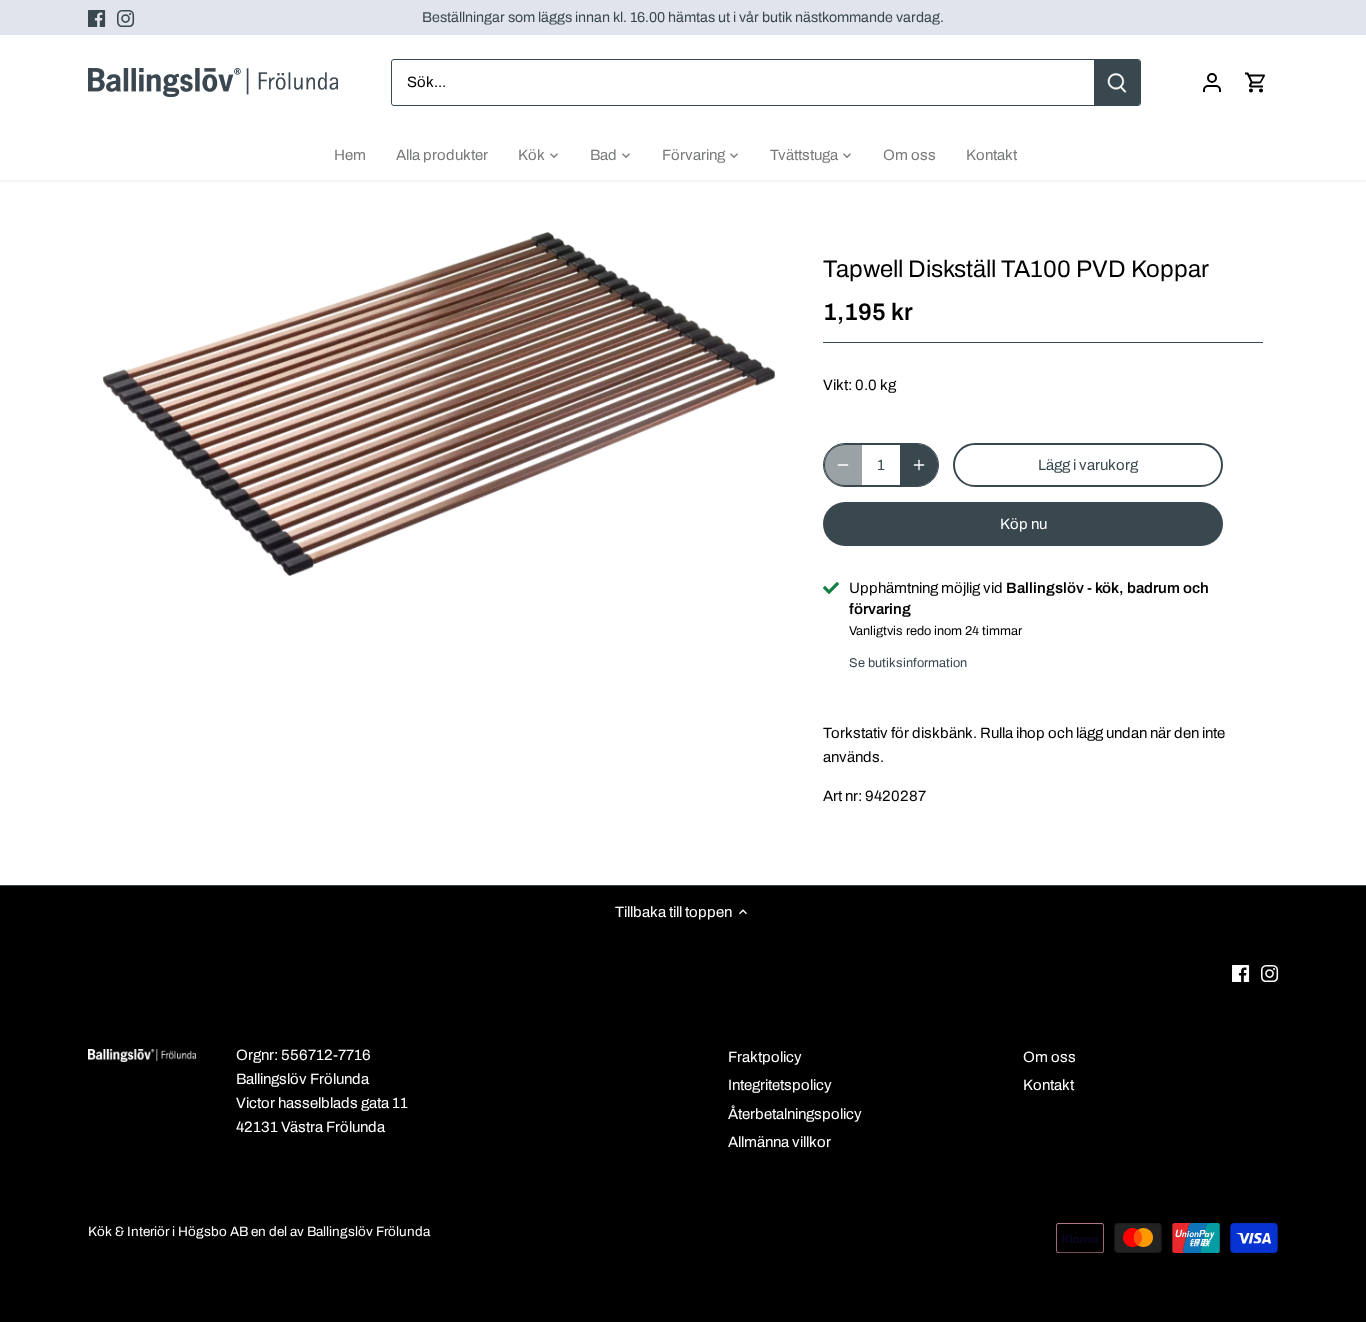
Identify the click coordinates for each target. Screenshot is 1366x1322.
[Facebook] (96, 17)
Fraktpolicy (765, 1057)
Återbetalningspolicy (795, 1114)
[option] (439, 403)
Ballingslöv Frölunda (368, 1231)
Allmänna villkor (779, 1142)
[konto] (1212, 82)
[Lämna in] (1118, 82)
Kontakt (1048, 1085)
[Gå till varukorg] (1256, 82)
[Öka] (919, 465)
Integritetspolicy (780, 1085)
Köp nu (1023, 524)
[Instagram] (125, 17)
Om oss (1049, 1057)
